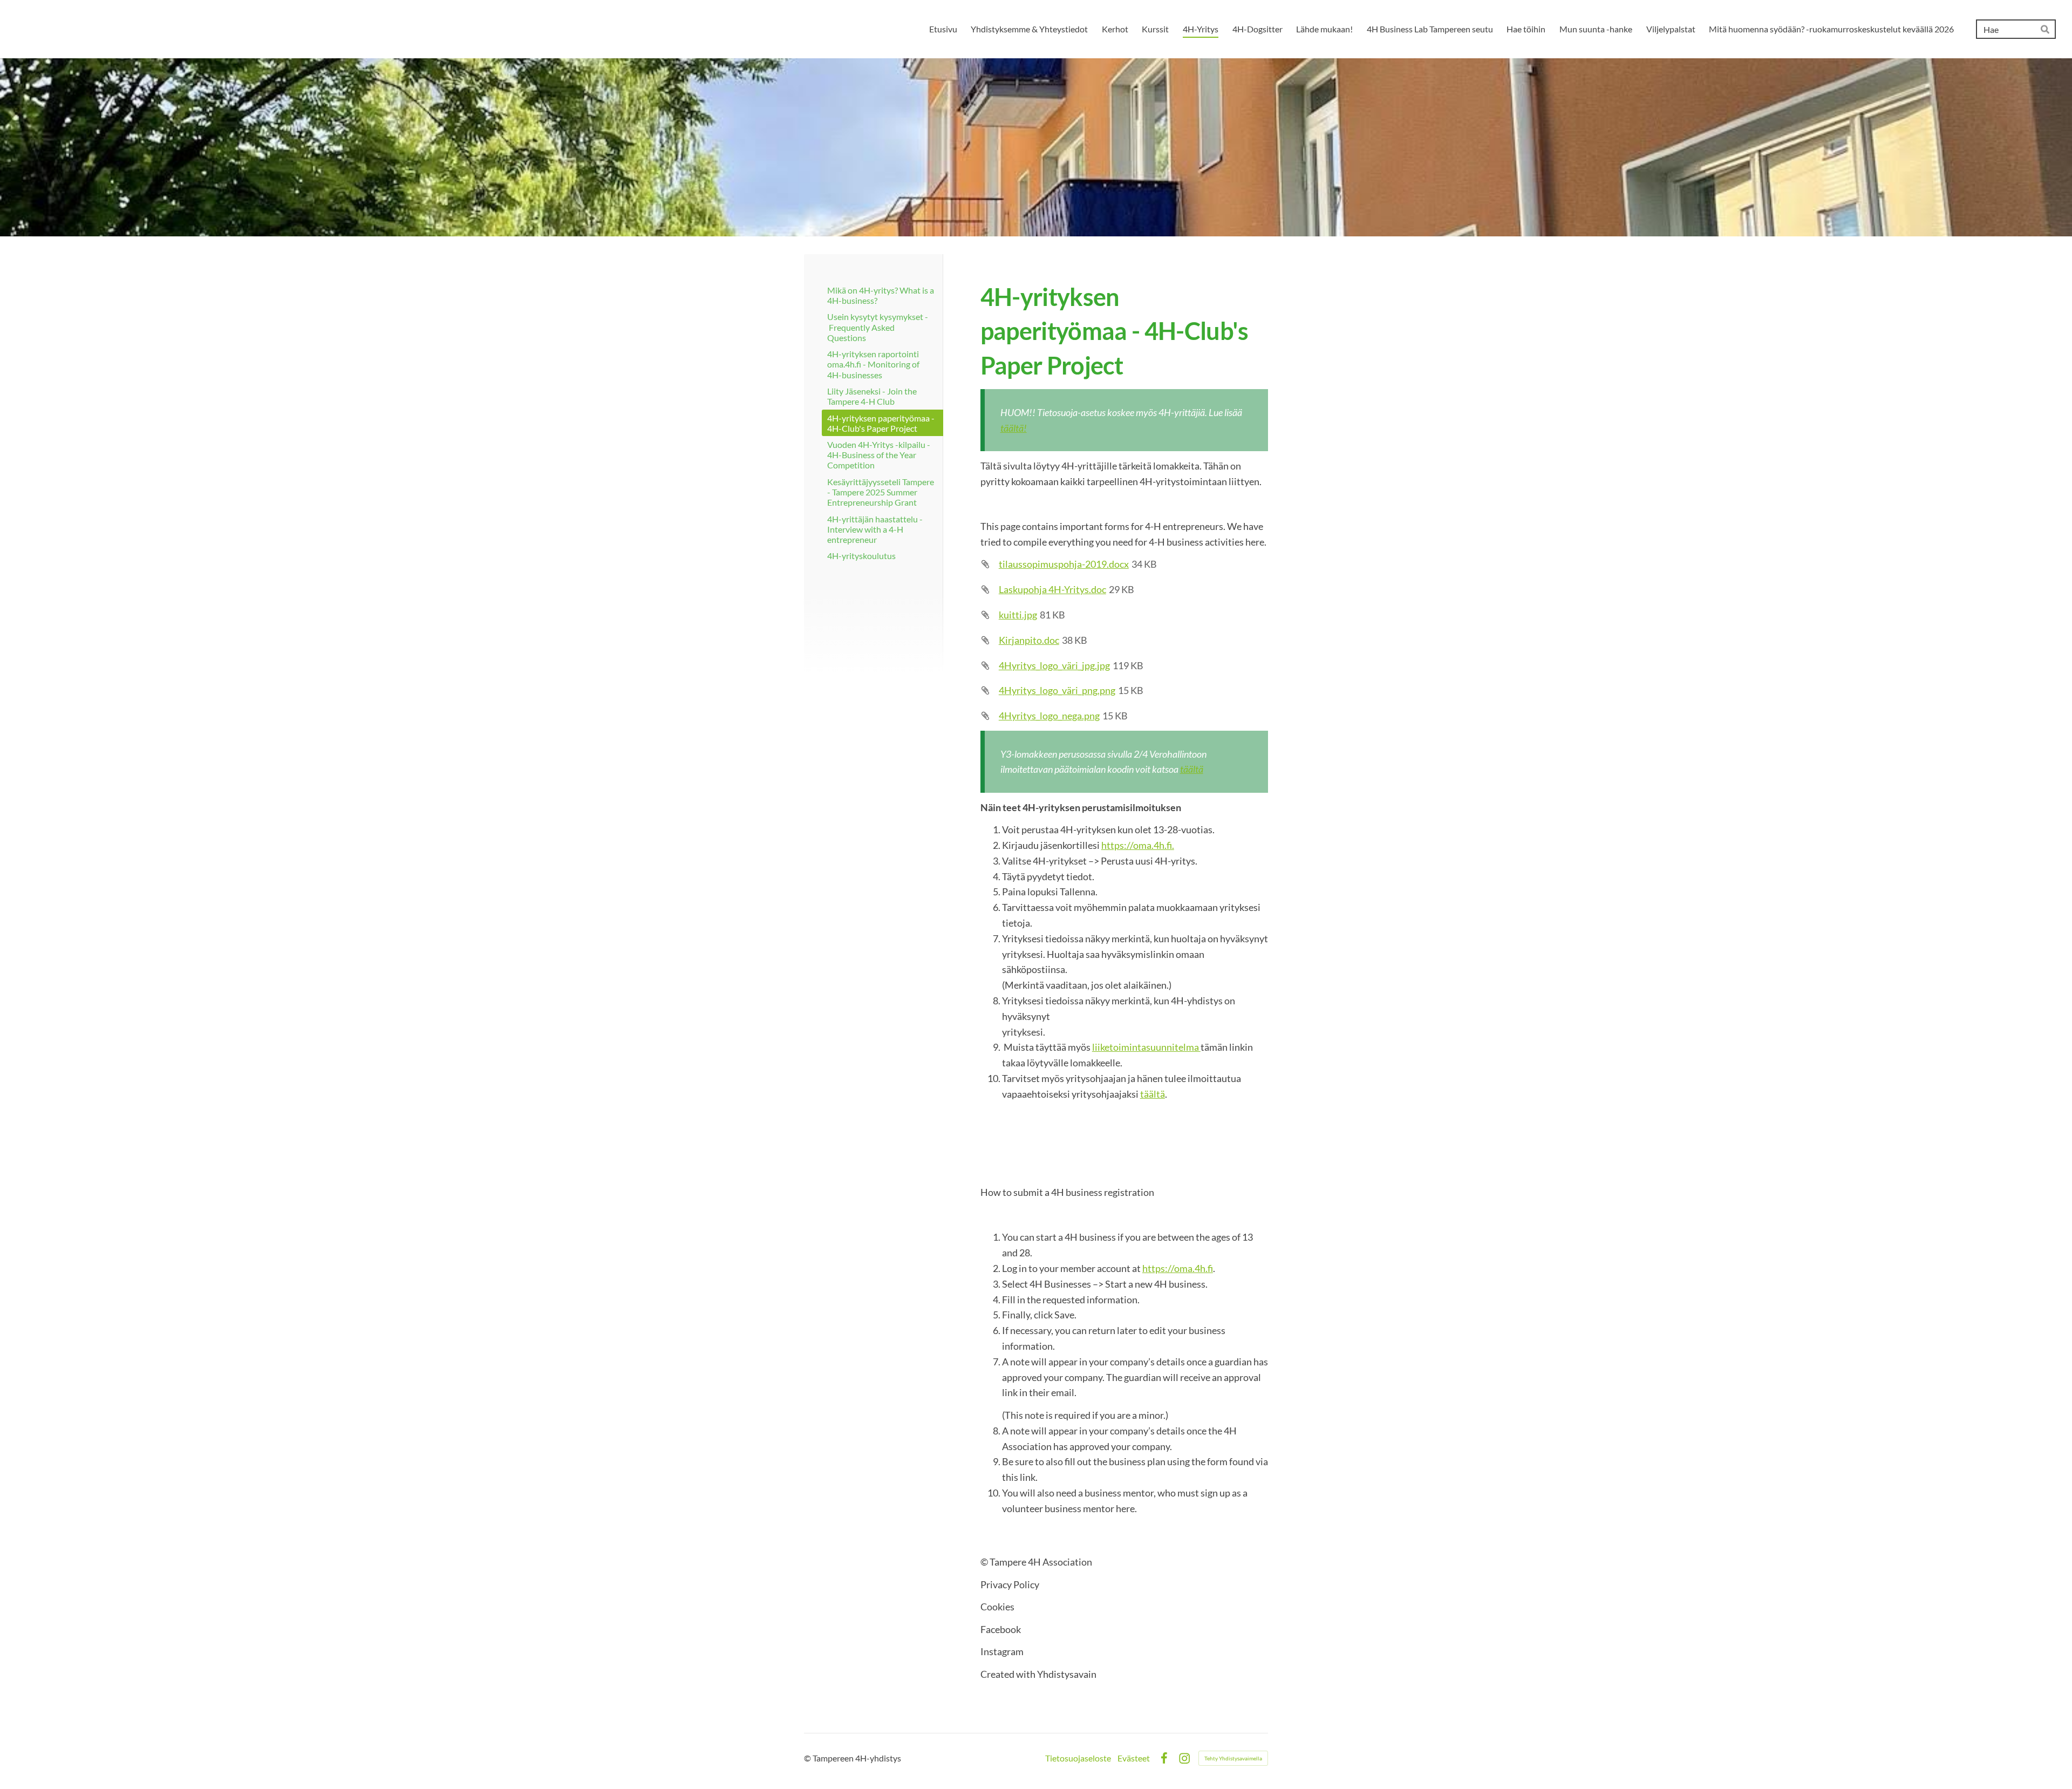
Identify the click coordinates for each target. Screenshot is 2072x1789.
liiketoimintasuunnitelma (1146, 1047)
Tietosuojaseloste (1078, 1758)
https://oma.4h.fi (1178, 1268)
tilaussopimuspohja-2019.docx (1064, 564)
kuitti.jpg (1018, 615)
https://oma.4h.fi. (1138, 845)
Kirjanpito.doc (1029, 640)
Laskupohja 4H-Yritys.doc (1052, 589)
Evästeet (1134, 1758)
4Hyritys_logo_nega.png (1049, 716)
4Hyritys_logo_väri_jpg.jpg (1054, 665)
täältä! (1014, 428)
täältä (1192, 769)
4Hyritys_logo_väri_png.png (1057, 690)
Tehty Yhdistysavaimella (1233, 1758)
